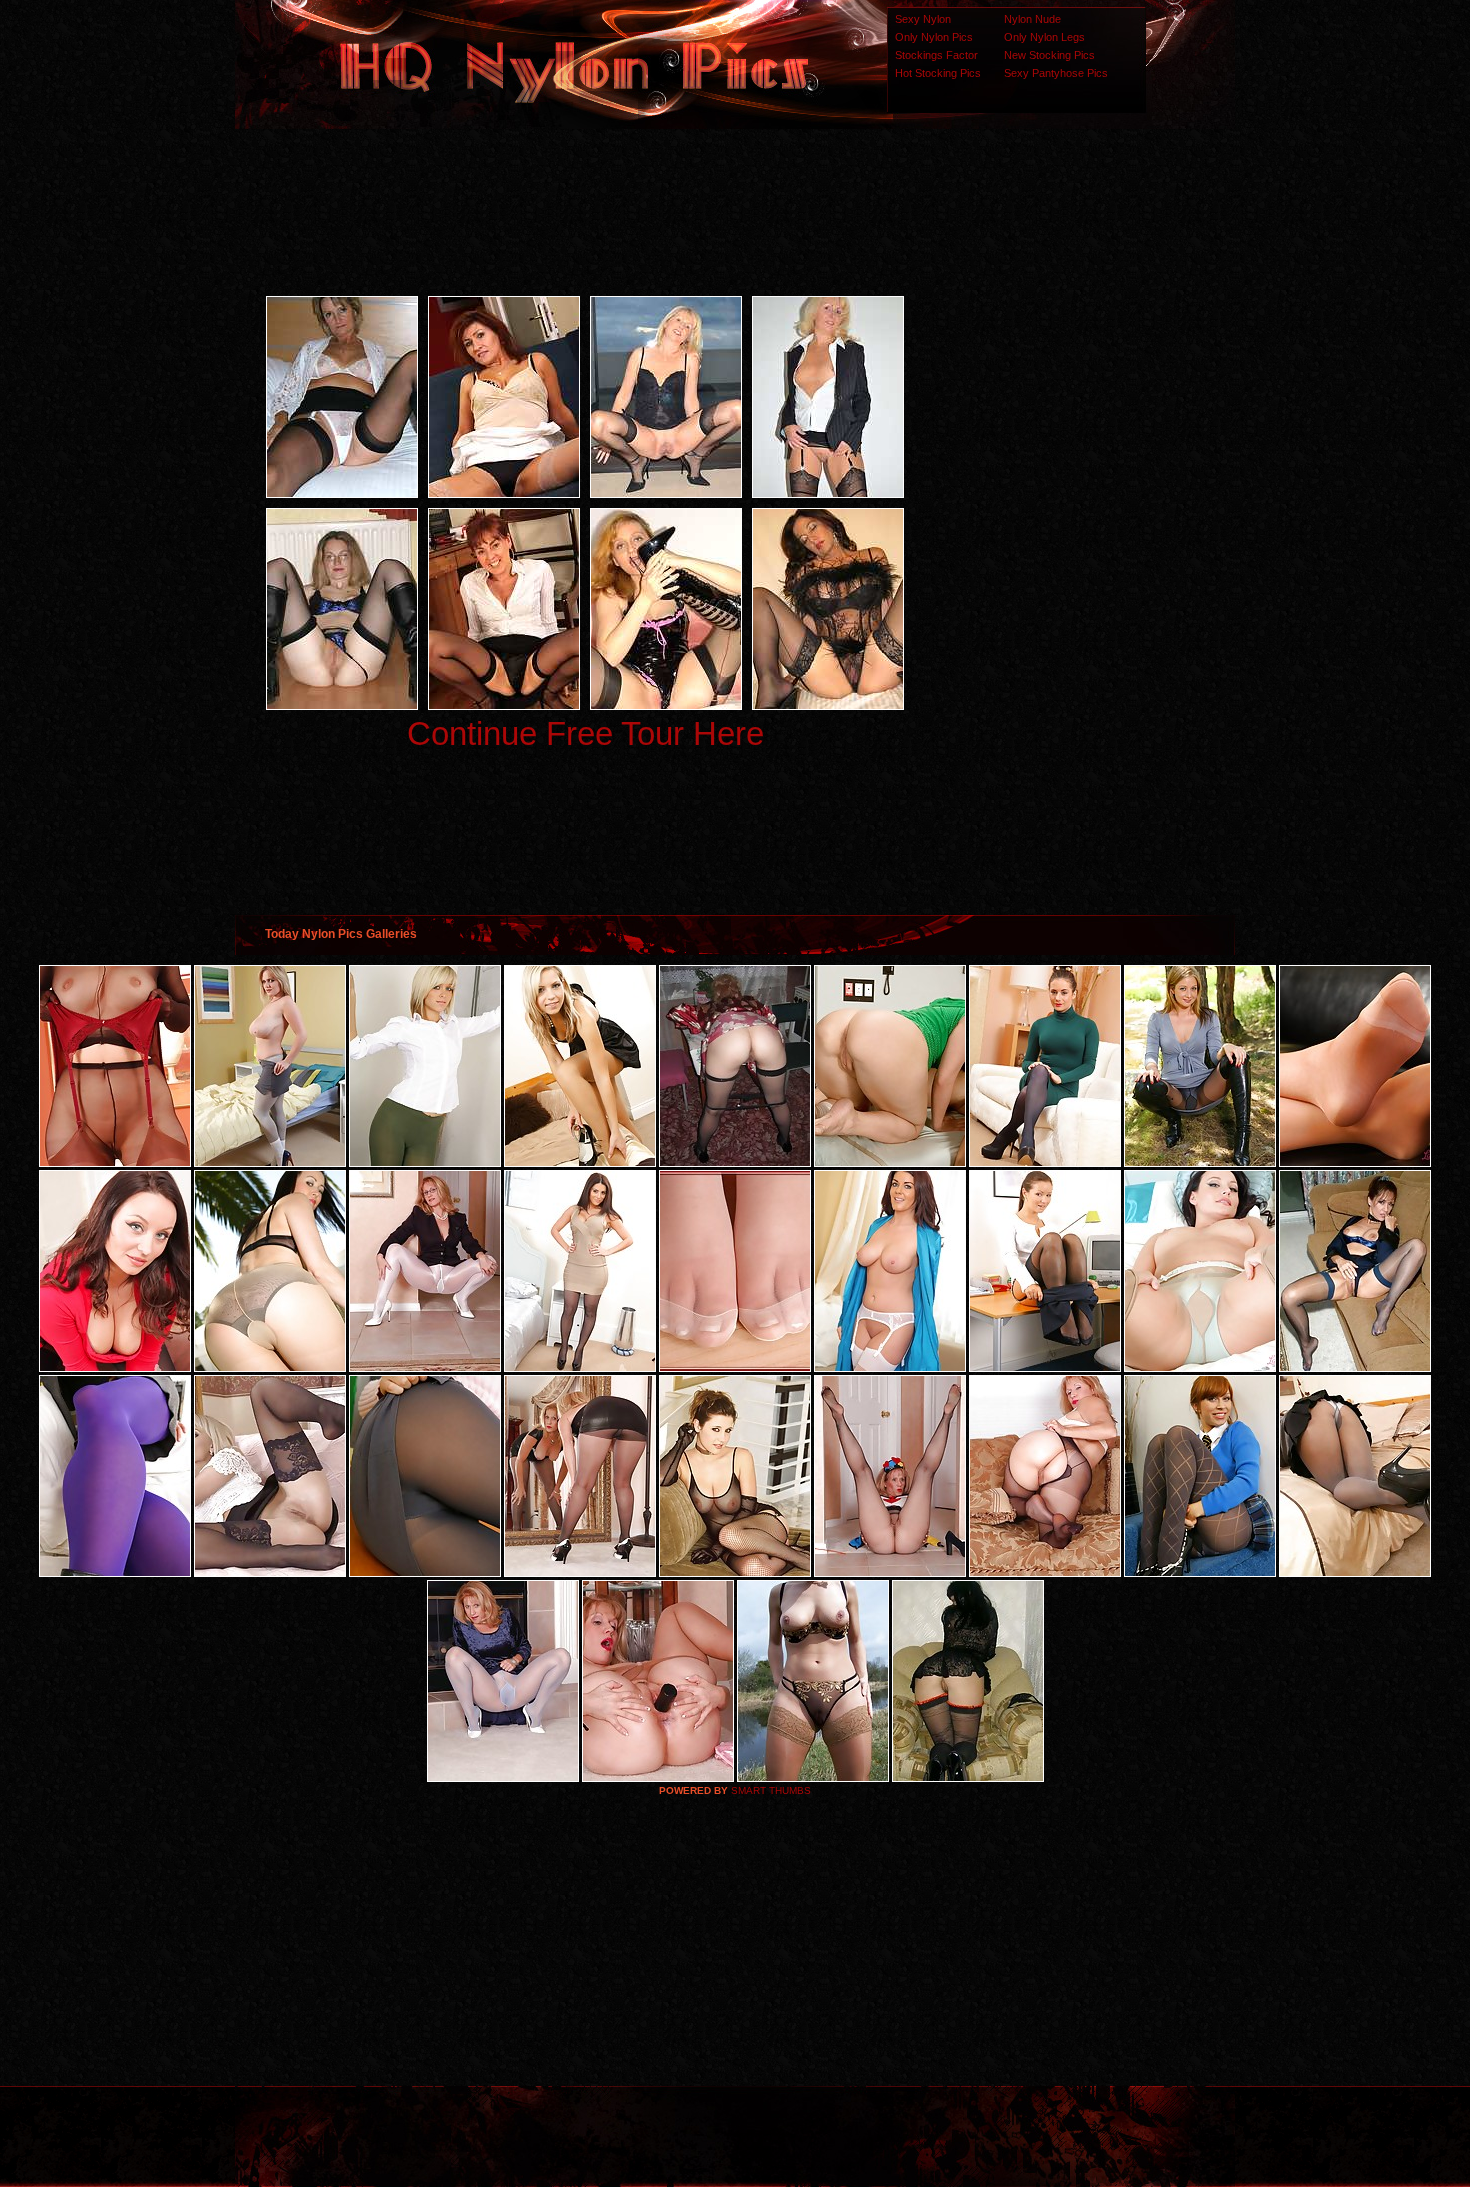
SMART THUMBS (771, 1790)
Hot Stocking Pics (938, 73)
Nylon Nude (1032, 19)
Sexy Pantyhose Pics (1056, 73)
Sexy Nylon (923, 19)
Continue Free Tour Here (585, 733)
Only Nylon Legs (1044, 37)
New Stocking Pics (1049, 55)
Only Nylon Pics (934, 37)
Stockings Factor (936, 55)
